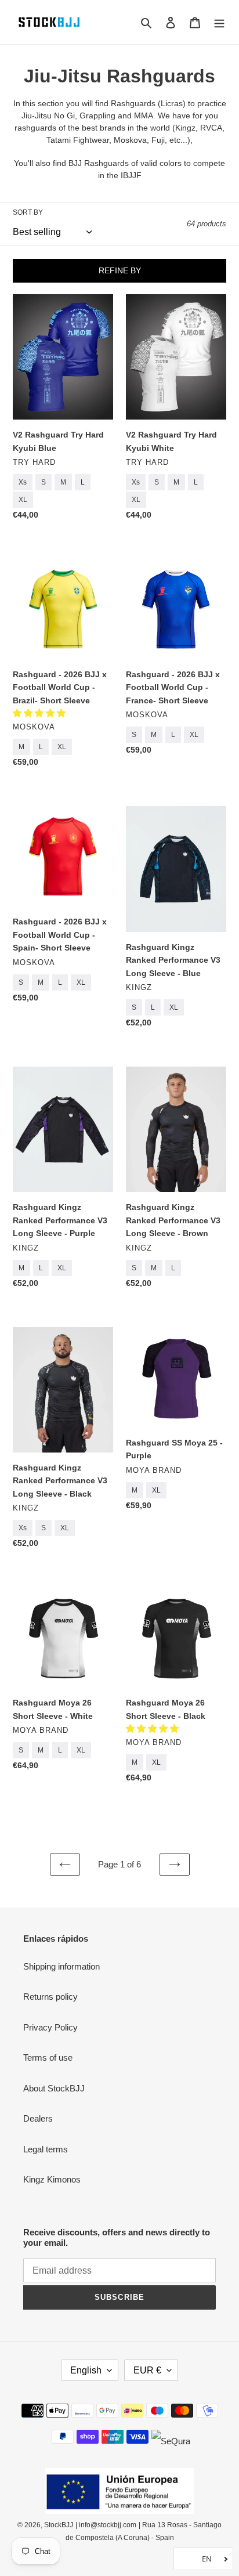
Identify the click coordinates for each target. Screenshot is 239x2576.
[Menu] (219, 22)
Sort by (28, 212)
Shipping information (61, 1966)
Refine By (120, 270)
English (86, 2370)
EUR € (147, 2370)
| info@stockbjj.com (106, 2525)
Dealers (38, 2118)
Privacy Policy (50, 2027)
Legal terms (46, 2149)
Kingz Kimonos (52, 2179)
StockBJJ (59, 2525)
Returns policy (50, 1997)
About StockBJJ (54, 2088)
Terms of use (48, 2057)
